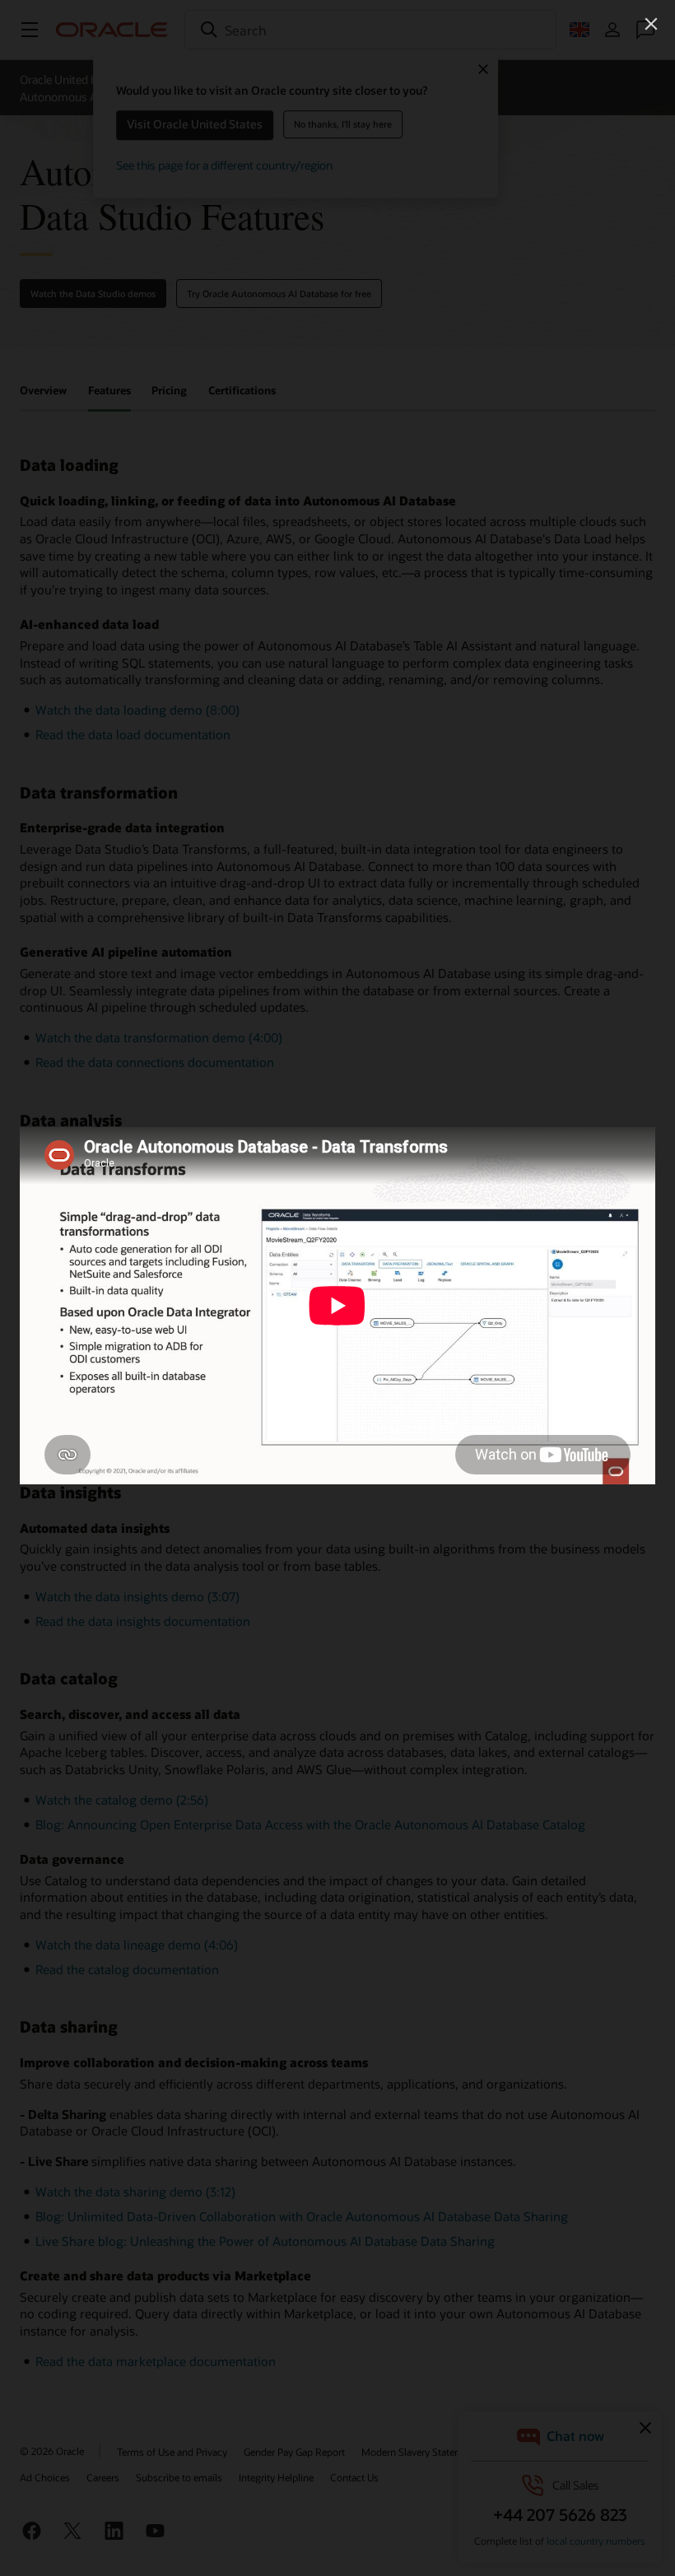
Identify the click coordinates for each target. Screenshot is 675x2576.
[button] (651, 24)
